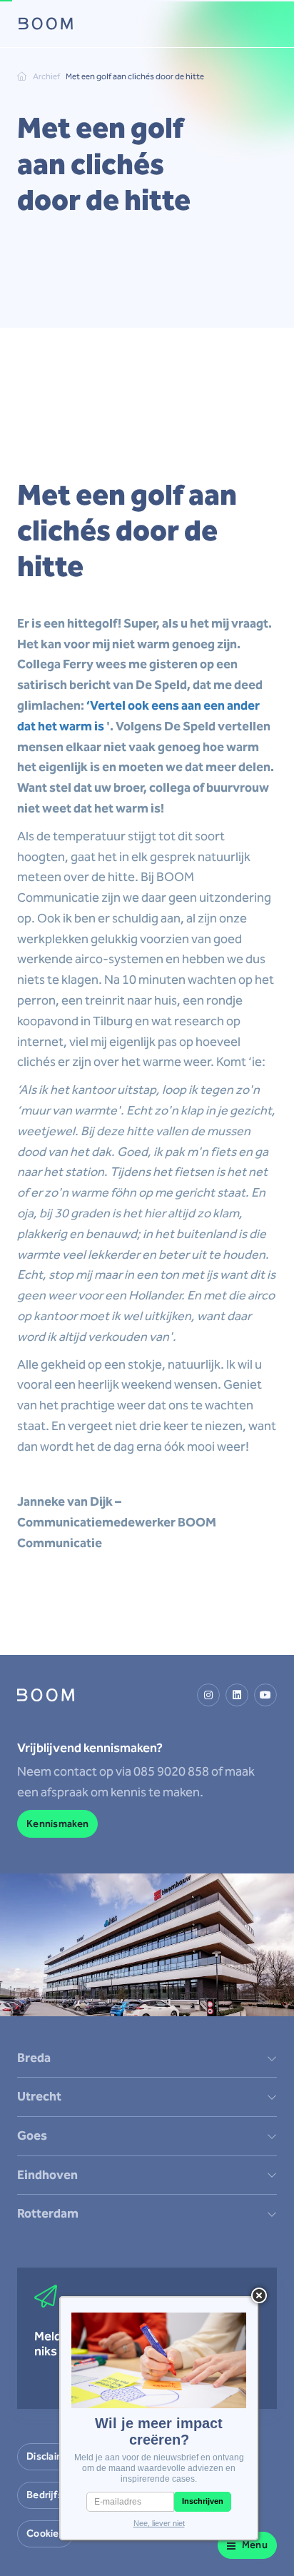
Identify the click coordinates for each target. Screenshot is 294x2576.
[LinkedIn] (237, 1695)
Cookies (45, 2534)
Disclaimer (51, 2456)
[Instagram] (208, 1695)
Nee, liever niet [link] (159, 2523)
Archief (46, 76)
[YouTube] (265, 1695)
